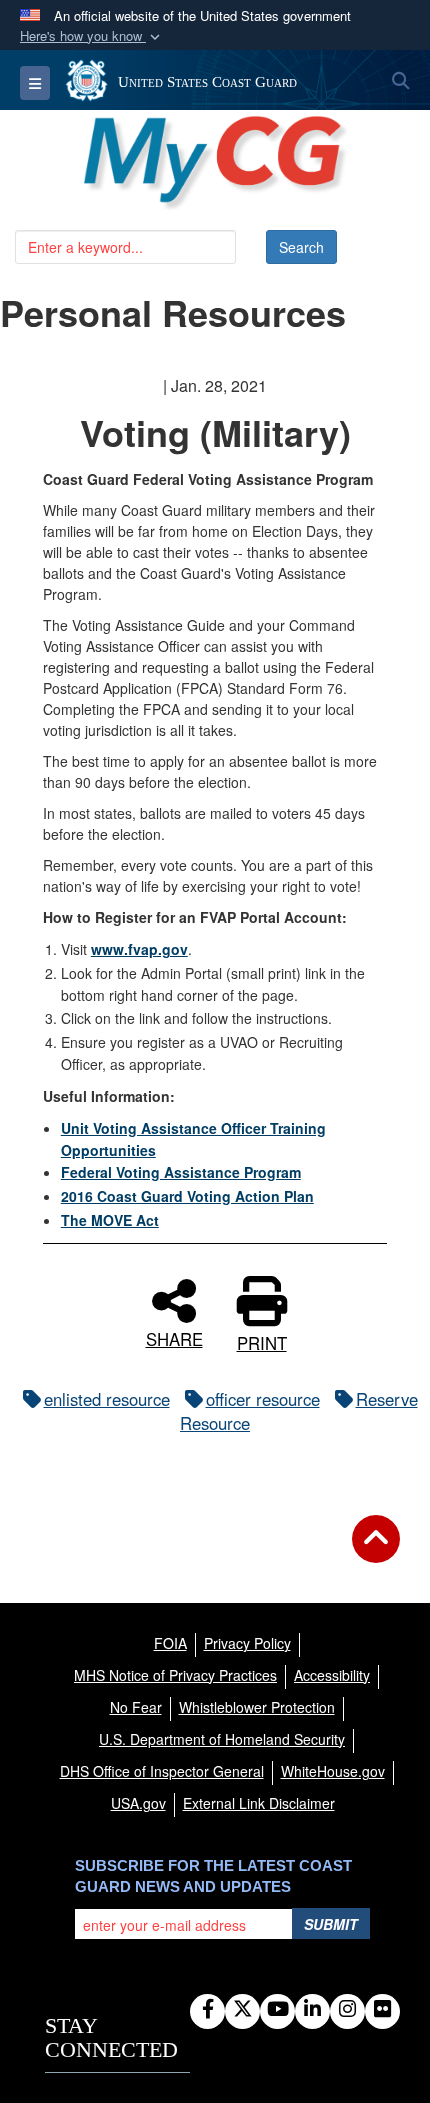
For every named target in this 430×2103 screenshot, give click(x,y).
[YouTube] (277, 2010)
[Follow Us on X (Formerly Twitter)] (242, 2010)
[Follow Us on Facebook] (207, 2010)
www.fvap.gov (139, 949)
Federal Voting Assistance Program (181, 1172)
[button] (92, 36)
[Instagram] (347, 2010)
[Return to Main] (376, 1551)
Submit (331, 1924)
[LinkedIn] (312, 2010)
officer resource (263, 1399)
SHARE (174, 1336)
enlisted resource (107, 1399)
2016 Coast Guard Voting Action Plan (187, 1196)
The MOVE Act (110, 1220)
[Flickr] (382, 2010)
